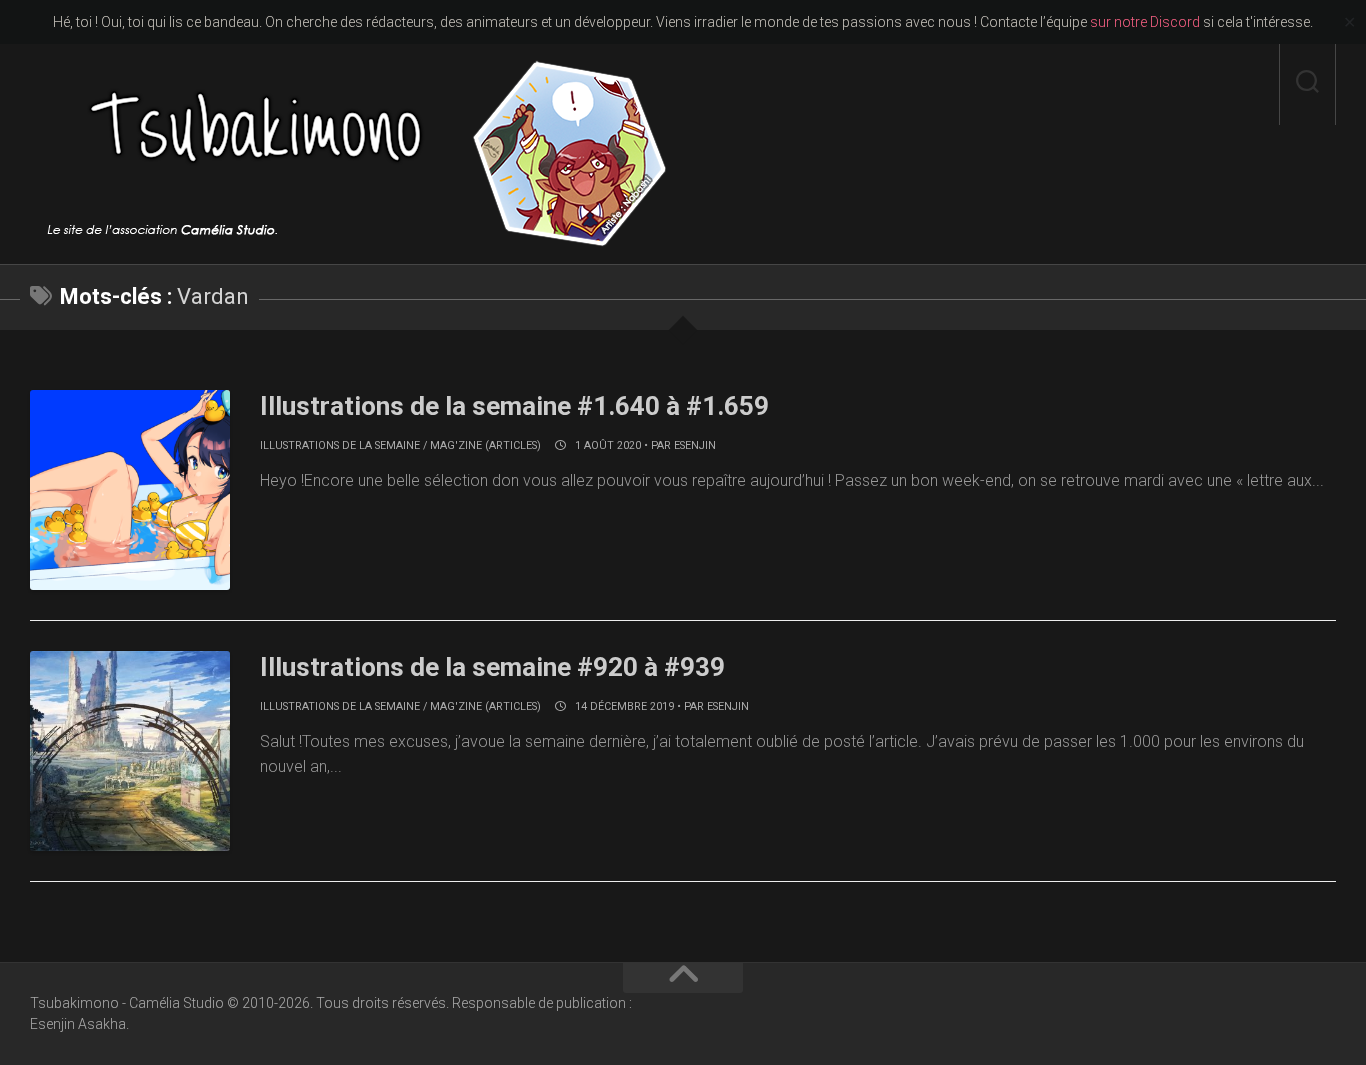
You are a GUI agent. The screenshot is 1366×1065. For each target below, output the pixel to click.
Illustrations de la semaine (340, 445)
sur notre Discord (1145, 22)
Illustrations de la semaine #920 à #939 (492, 667)
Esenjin (695, 445)
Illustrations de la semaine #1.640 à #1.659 (514, 406)
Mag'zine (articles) (485, 445)
